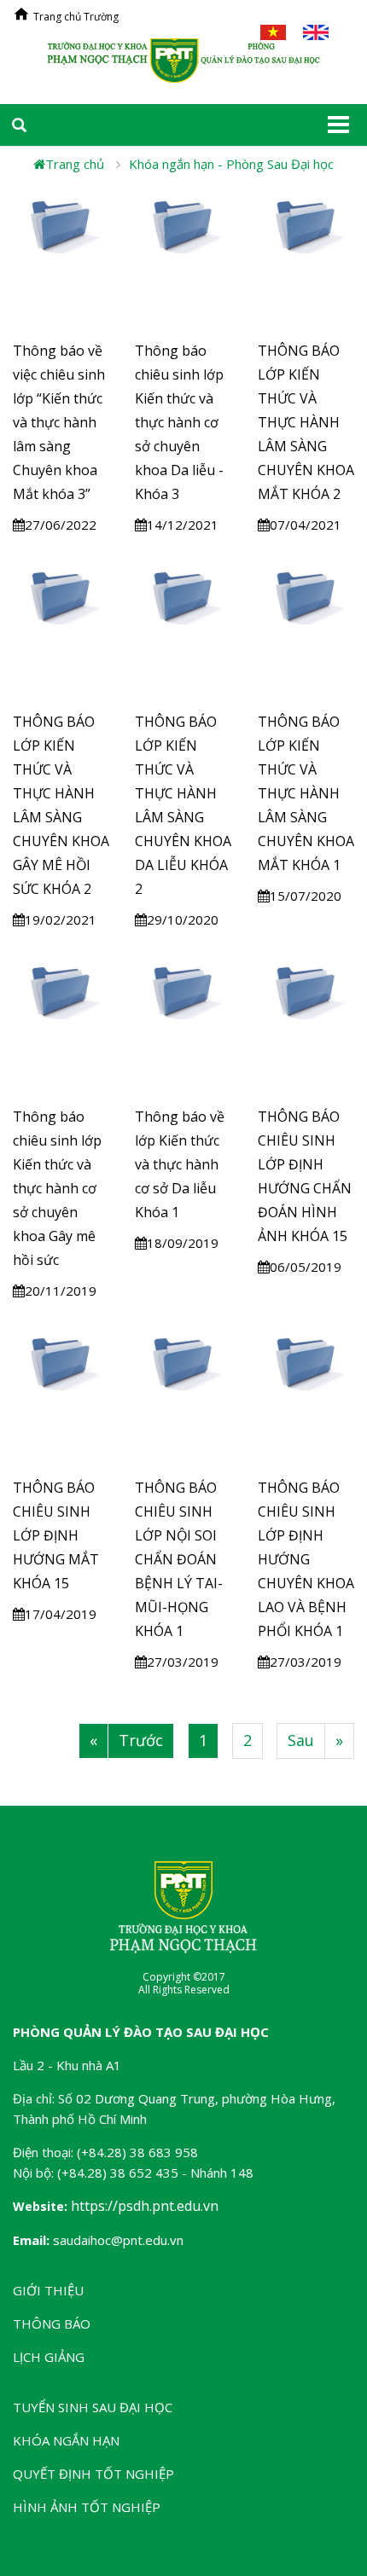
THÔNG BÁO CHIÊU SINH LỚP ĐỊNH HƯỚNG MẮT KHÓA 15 (56, 1535)
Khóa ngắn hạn (66, 2440)
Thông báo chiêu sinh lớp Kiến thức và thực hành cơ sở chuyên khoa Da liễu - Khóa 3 (179, 422)
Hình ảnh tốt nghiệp (87, 2507)
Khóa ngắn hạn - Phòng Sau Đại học (231, 164)
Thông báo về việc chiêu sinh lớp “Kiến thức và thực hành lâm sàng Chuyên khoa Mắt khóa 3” (59, 422)
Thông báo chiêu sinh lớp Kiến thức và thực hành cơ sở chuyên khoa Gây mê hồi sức (57, 1188)
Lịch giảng (49, 2357)
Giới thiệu (48, 2290)
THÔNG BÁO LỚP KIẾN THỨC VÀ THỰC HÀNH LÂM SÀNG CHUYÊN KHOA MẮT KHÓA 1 (306, 793)
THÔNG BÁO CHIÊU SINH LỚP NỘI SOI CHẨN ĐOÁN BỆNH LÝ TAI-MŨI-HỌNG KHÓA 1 (179, 1559)
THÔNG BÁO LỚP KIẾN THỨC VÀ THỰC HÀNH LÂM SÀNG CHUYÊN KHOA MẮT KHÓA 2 (306, 422)
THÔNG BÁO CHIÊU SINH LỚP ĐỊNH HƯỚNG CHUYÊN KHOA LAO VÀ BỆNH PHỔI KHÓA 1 (306, 1559)
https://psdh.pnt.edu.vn (145, 2206)
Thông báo (52, 2324)
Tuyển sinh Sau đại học (93, 2407)
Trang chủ (75, 164)
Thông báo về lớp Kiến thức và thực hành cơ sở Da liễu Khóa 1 (180, 1164)
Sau (301, 1740)
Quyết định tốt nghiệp (93, 2474)
